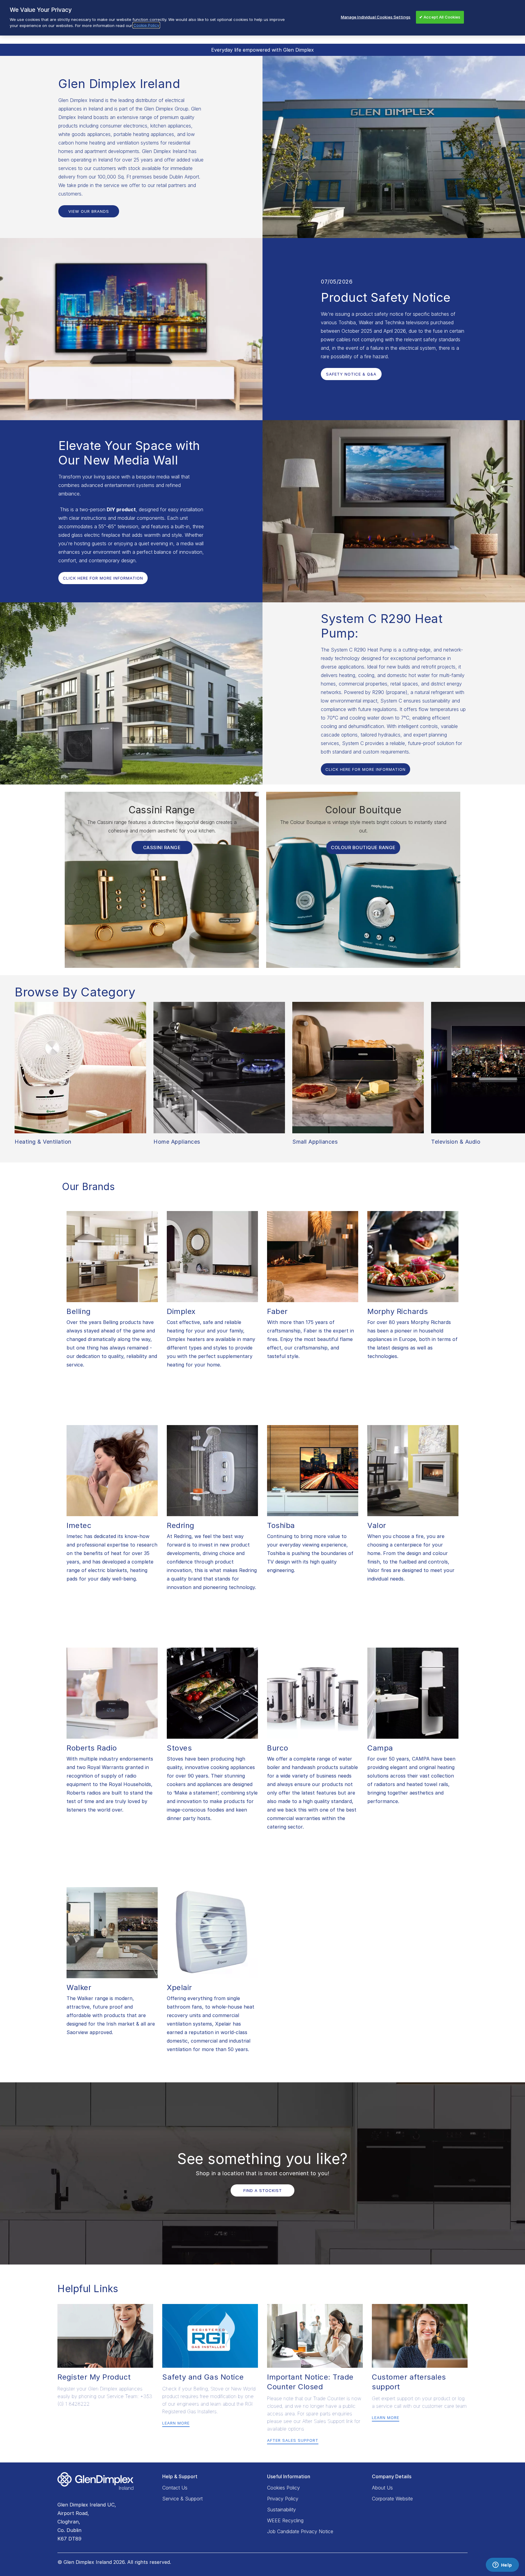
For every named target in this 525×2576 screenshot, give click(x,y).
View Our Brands (89, 211)
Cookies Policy (283, 2488)
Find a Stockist (263, 2190)
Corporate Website (392, 2499)
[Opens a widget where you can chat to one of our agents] (502, 2565)
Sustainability (281, 2510)
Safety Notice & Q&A (351, 374)
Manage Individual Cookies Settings (376, 17)
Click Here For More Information (103, 578)
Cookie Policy (146, 25)
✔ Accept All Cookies (440, 17)
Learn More (176, 2423)
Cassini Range (162, 847)
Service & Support (182, 2499)
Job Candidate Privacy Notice (300, 2531)
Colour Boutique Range (363, 847)
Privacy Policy (283, 2499)
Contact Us (175, 2488)
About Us (382, 2488)
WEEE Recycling (285, 2520)
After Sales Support (293, 2440)
